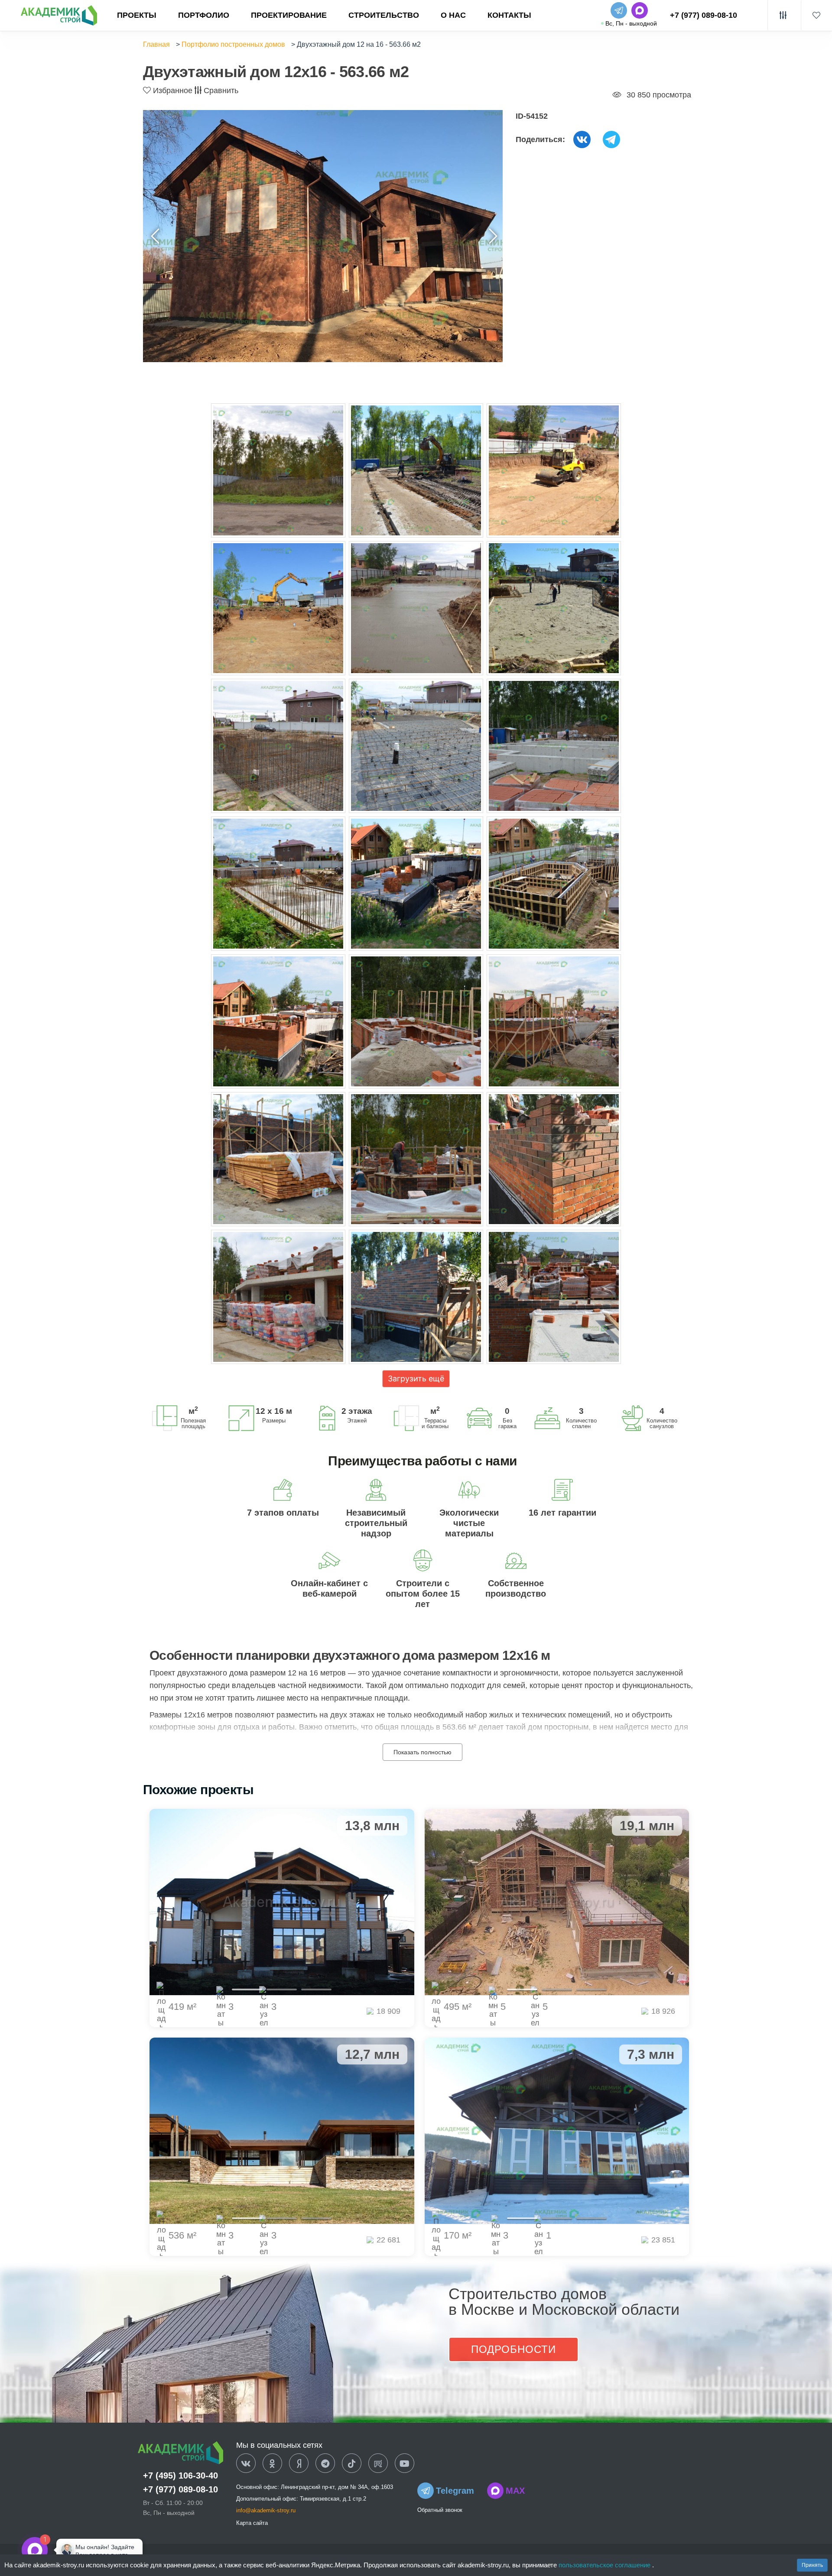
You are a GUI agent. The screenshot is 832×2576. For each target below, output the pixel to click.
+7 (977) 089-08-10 (704, 15)
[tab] (247, 1990)
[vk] (246, 2464)
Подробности (513, 2349)
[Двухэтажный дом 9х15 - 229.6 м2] (557, 2131)
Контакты (509, 15)
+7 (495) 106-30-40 (180, 2476)
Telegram (455, 2491)
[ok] (272, 2464)
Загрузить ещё (416, 1379)
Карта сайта (252, 2523)
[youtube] (405, 2464)
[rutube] (378, 2464)
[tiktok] (352, 2464)
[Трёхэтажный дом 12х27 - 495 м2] (557, 1902)
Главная (156, 44)
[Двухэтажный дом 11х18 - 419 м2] (282, 1902)
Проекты (137, 15)
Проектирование (289, 15)
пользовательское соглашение (605, 2565)
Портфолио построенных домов (233, 44)
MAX (515, 2491)
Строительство (384, 15)
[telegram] (325, 2464)
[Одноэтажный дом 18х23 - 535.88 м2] (282, 2131)
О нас (453, 15)
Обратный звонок (440, 2510)
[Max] (62, 2550)
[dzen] (299, 2464)
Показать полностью (422, 1752)
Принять (812, 2565)
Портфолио (204, 15)
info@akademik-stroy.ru (266, 2510)
